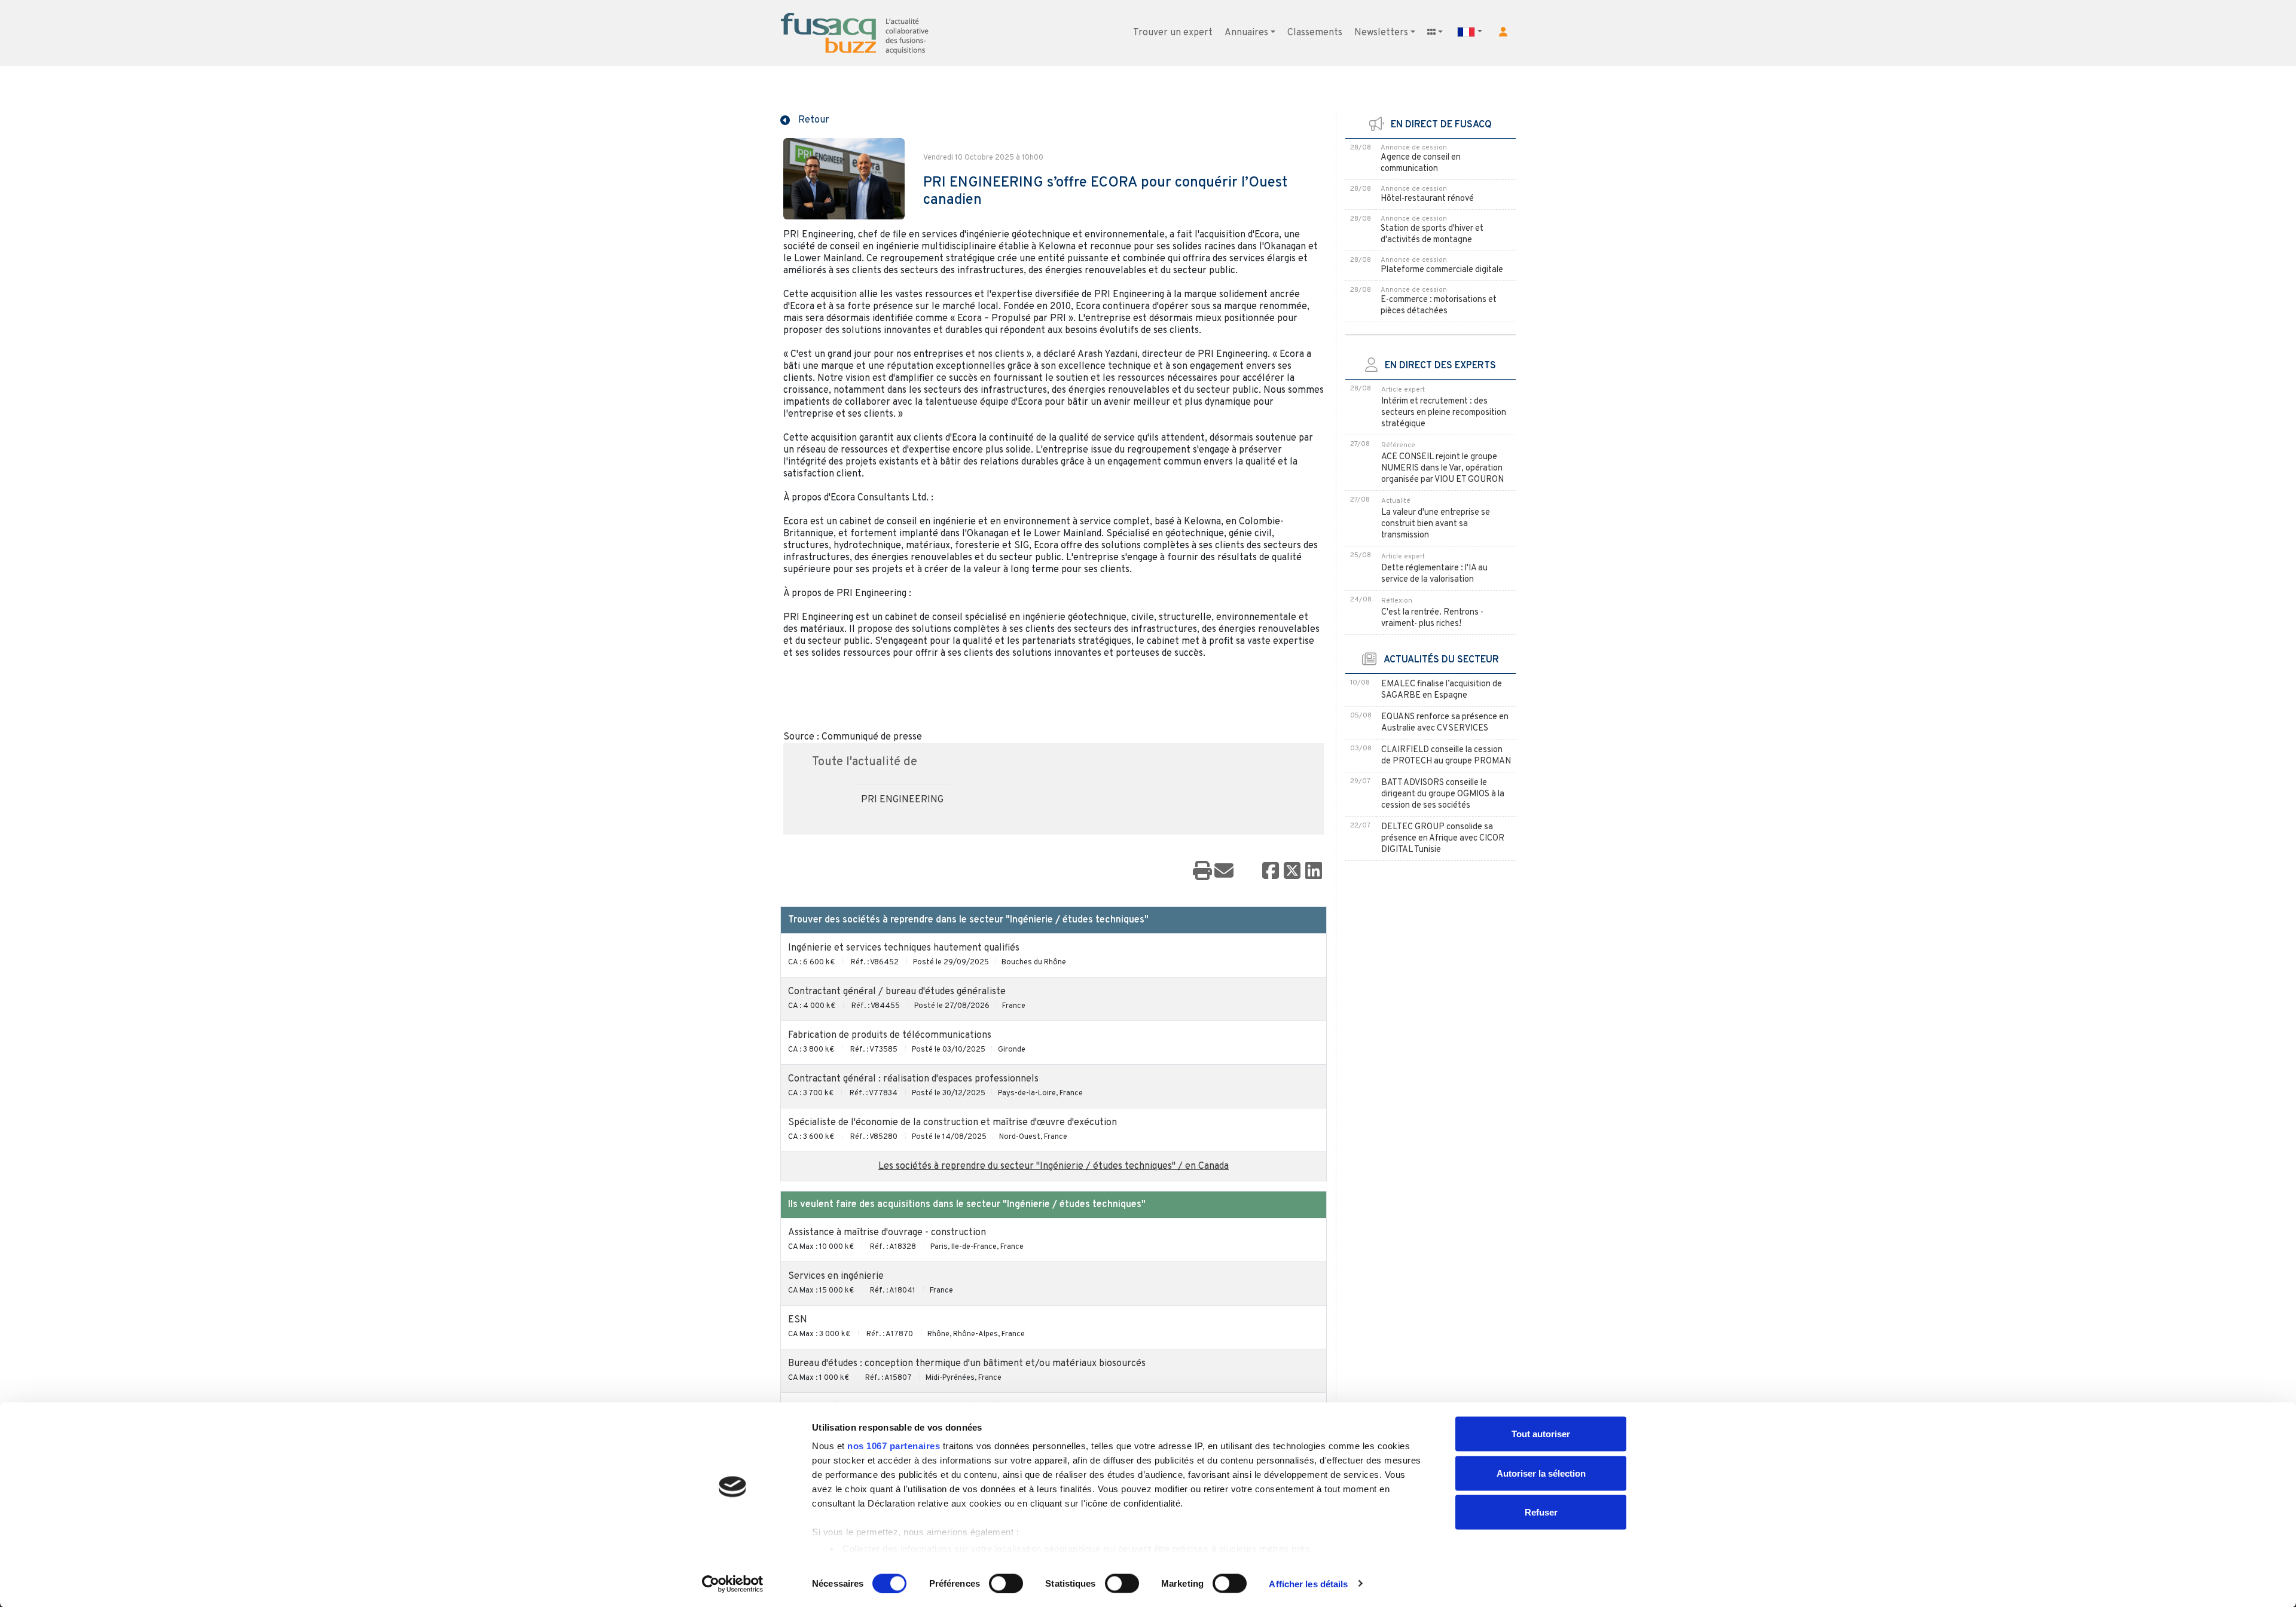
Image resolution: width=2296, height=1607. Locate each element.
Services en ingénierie (836, 1276)
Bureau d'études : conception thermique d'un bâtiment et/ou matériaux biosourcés (967, 1364)
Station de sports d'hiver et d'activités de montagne (1432, 234)
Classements (1315, 33)
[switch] (1006, 1583)
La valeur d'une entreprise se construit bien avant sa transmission (1436, 524)
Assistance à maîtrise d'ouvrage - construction (887, 1233)
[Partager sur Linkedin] (1314, 872)
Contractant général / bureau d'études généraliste (897, 992)
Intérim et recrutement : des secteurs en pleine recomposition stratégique (1444, 413)
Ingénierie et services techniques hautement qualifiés (904, 948)
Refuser (1541, 1512)
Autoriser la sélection (1541, 1473)
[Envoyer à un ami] (1224, 872)
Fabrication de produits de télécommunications (890, 1035)
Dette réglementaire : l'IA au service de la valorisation (1434, 574)
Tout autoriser (1541, 1434)
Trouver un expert (1173, 33)
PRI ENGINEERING (902, 800)
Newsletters (1381, 33)
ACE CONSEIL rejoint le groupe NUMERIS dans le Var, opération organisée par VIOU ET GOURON (1442, 468)
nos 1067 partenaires (894, 1446)
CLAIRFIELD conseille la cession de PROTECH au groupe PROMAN (1446, 756)
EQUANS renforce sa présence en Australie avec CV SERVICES (1445, 723)
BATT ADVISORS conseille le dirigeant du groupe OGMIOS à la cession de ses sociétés (1443, 794)
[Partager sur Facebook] (1271, 872)
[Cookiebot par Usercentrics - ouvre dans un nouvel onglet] (733, 1584)
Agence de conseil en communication (1421, 163)
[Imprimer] (1202, 872)
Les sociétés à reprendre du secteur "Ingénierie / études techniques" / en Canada (1054, 1166)
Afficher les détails (1308, 1583)
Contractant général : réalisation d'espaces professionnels (913, 1079)
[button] (1503, 32)
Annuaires (1246, 33)
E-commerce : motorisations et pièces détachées (1439, 305)
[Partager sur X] (1292, 872)
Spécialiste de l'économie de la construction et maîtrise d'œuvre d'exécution (952, 1123)
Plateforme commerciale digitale (1442, 270)
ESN (798, 1320)
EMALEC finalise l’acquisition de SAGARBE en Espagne (1442, 690)
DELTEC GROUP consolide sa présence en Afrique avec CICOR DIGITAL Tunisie (1443, 838)
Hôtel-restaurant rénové (1427, 199)
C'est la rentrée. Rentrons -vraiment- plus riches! (1432, 618)
